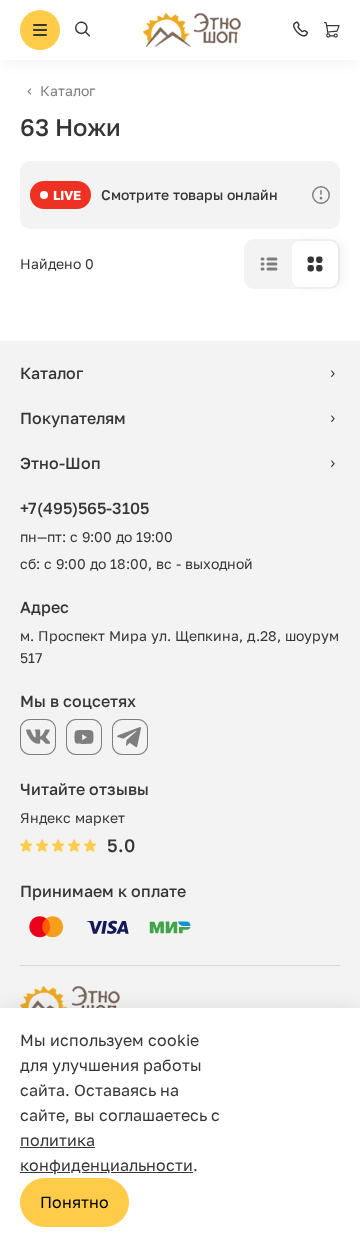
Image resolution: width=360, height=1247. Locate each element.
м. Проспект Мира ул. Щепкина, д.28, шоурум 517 (179, 646)
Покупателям (73, 418)
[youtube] (84, 737)
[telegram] (130, 737)
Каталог (67, 90)
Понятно (74, 1202)
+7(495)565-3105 (84, 508)
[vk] (38, 737)
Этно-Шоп (60, 463)
